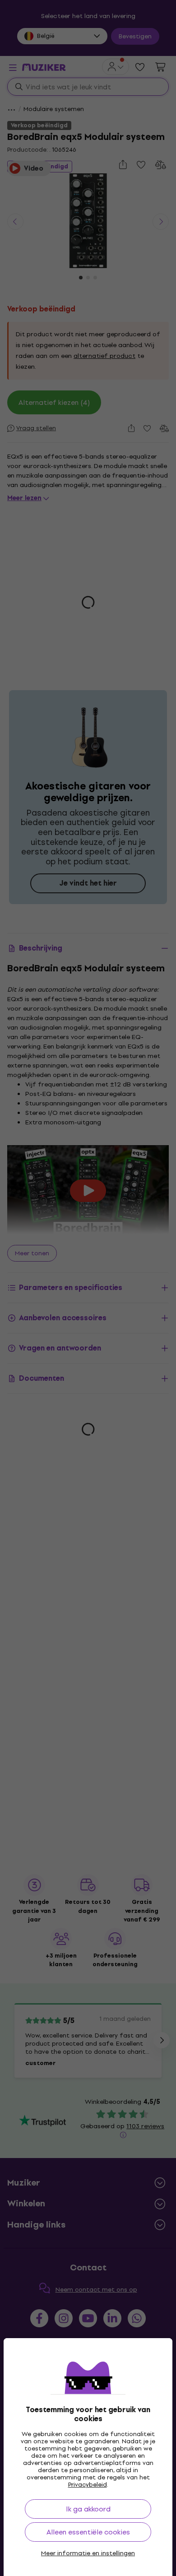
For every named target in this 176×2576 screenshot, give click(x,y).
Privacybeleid (88, 2485)
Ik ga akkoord (88, 2509)
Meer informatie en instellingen (88, 2553)
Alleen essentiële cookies (88, 2532)
